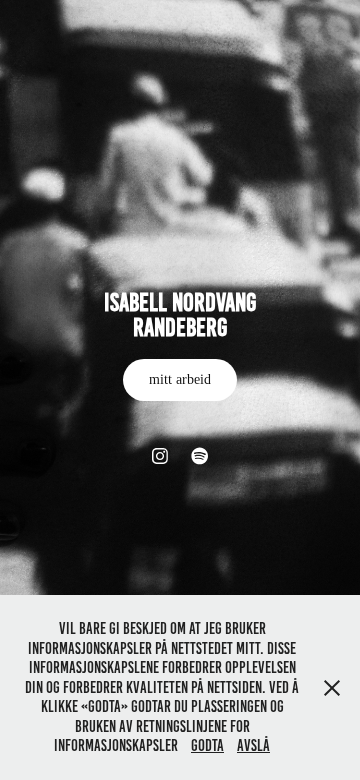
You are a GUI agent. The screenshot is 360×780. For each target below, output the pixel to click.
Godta (207, 745)
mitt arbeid (180, 379)
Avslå (253, 745)
